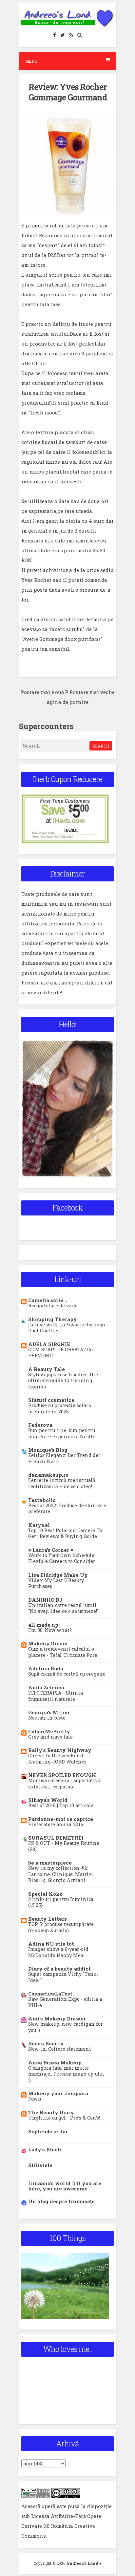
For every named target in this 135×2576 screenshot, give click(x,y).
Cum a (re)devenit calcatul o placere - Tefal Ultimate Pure (63, 1652)
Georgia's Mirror (49, 1712)
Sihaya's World (48, 1800)
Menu (31, 61)
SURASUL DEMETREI (56, 1838)
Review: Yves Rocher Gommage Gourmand (68, 92)
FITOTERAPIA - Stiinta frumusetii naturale (56, 1696)
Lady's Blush (45, 2149)
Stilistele (40, 2165)
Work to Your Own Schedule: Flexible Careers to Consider (62, 1558)
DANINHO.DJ (45, 1600)
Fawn (35, 2099)
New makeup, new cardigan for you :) (66, 2027)
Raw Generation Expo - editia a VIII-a (65, 2002)
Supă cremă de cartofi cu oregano (67, 1674)
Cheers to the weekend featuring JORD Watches (57, 1759)
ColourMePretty (49, 1731)
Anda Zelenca (46, 1687)
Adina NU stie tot (51, 1944)
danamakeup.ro (48, 1475)
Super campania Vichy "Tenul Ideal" (63, 1977)
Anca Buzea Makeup (55, 2062)
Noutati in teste (47, 1718)
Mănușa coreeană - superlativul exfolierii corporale (65, 1784)
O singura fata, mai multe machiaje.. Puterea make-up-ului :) (66, 2074)
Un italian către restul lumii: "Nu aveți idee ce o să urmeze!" (63, 1608)
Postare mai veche (92, 692)
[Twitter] (63, 35)
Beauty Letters (48, 1919)
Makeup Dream (48, 1643)
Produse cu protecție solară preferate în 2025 (60, 1408)
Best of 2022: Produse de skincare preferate (67, 1509)
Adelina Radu (46, 1668)
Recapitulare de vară (52, 1306)
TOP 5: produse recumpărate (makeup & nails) (61, 1927)
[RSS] (71, 35)
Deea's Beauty (46, 2043)
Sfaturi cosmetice (51, 1400)
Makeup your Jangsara (58, 2093)
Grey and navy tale (50, 1737)
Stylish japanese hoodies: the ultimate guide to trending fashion (63, 1381)
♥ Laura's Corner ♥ (51, 1550)
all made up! (44, 1625)
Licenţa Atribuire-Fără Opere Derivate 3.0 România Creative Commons (61, 2526)
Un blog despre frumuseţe (61, 2201)
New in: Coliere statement (60, 2049)
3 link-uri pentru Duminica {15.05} (61, 1902)
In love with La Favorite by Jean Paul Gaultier (67, 1328)
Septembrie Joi (48, 2131)
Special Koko (45, 1894)
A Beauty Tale (47, 1369)
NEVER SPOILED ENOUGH (62, 1775)
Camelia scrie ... (48, 1300)
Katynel (39, 1525)
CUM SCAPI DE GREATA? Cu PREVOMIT (60, 1353)
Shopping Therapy (53, 1319)
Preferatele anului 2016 (56, 1824)
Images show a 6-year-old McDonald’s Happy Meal (58, 1952)
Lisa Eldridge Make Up (58, 1575)
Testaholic (42, 1500)
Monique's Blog (48, 1450)
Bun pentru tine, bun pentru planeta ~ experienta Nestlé (62, 1433)
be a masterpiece (50, 1863)
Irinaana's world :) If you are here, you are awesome (65, 2186)
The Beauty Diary (51, 2112)
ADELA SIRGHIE (49, 1344)
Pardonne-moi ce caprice (61, 1819)
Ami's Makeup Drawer (57, 2018)
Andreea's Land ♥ (84, 2563)
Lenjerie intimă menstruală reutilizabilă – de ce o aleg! (62, 1483)
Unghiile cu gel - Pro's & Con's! (64, 2118)
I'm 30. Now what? (50, 1630)
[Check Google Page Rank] (36, 2496)
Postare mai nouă (42, 692)
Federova (40, 1425)
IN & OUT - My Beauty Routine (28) (64, 1846)
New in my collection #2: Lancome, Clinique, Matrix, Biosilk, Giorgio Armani (60, 1874)
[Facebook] (55, 35)
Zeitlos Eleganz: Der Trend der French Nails (64, 1458)
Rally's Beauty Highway (60, 1750)
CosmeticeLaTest (50, 1994)
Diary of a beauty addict (59, 1969)
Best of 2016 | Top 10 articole (61, 1805)
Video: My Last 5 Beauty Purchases (56, 1583)
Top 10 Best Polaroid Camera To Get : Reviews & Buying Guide (65, 1533)
